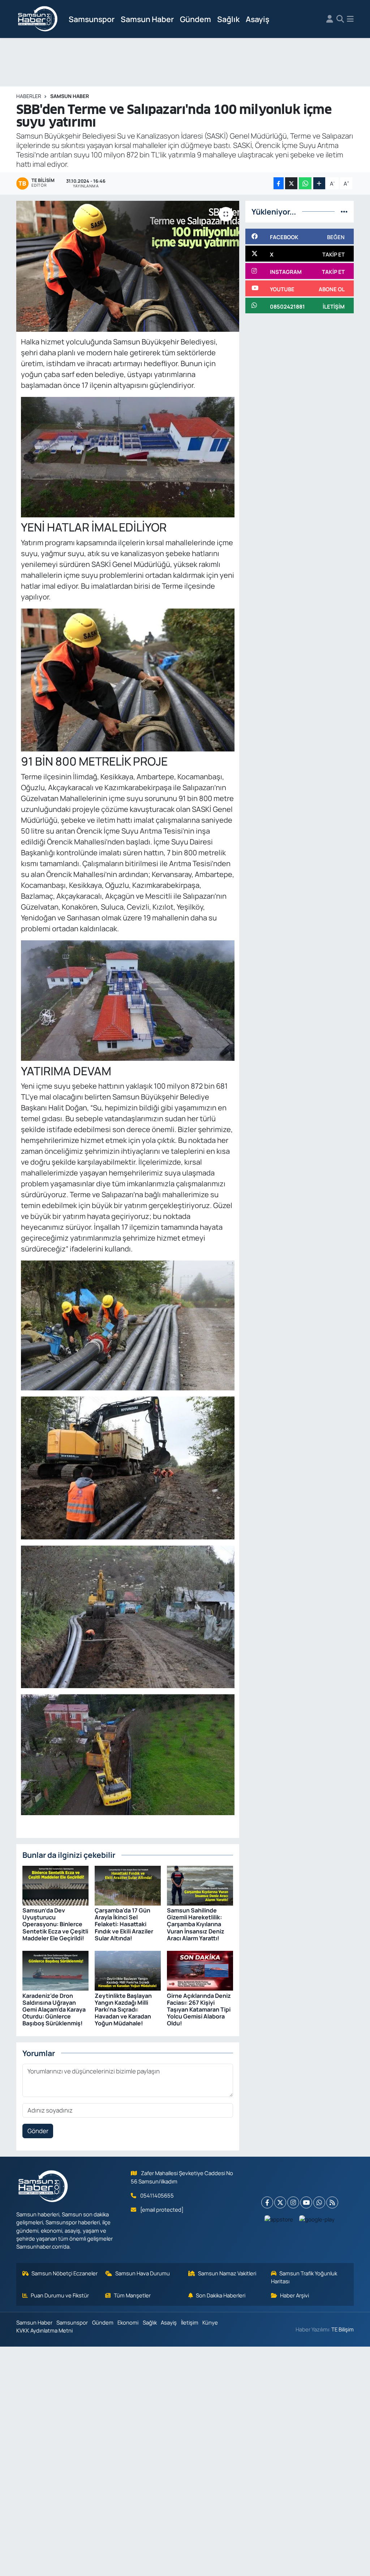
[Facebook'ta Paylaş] (279, 183)
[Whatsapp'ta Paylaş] (305, 183)
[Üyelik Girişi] (330, 19)
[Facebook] (267, 2202)
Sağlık (228, 19)
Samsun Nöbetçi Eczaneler (64, 2273)
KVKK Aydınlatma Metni (44, 2330)
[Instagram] (293, 2202)
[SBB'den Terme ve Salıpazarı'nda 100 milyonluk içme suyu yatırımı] (128, 266)
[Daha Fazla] (319, 183)
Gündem (195, 19)
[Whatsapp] (319, 2202)
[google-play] (317, 2219)
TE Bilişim (343, 2329)
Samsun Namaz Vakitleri (227, 2273)
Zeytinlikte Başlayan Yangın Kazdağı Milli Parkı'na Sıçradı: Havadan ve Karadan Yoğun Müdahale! (123, 2010)
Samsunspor (92, 19)
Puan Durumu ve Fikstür (60, 2295)
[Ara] (340, 19)
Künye (210, 2322)
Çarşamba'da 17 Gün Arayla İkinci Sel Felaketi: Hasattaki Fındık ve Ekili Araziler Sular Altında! (124, 1924)
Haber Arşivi (294, 2295)
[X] (280, 2202)
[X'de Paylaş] (291, 183)
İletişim (190, 2322)
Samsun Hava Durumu (143, 2273)
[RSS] (332, 2202)
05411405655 (157, 2195)
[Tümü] (344, 211)
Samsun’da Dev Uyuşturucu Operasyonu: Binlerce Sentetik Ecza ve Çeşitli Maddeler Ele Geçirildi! (55, 1924)
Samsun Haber (147, 19)
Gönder (38, 2131)
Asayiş (257, 19)
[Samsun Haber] (38, 19)
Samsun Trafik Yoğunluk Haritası (304, 2277)
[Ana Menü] (350, 19)
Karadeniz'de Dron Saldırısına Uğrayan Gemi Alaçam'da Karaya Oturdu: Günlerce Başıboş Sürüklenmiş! (54, 2010)
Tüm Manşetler (132, 2295)
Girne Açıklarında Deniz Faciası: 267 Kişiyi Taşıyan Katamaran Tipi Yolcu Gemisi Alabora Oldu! (199, 2010)
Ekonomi (128, 2322)
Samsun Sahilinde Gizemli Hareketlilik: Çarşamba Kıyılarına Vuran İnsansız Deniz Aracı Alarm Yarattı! (196, 1924)
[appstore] (279, 2219)
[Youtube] (306, 2202)
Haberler (29, 96)
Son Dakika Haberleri (221, 2295)
